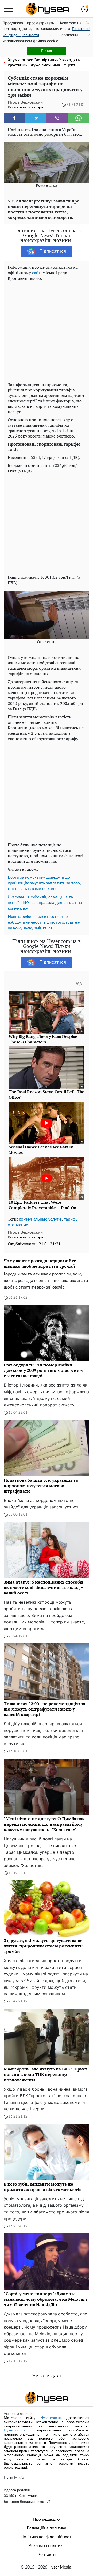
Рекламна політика (47, 2546)
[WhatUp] (79, 118)
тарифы (71, 1219)
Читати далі (47, 2376)
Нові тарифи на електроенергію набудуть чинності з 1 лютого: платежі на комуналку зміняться (45, 922)
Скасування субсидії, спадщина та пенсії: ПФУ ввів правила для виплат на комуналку (45, 903)
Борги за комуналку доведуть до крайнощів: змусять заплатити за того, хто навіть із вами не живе (44, 883)
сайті (37, 273)
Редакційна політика (47, 2528)
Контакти (47, 2555)
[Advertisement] (47, 330)
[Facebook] (15, 118)
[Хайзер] (47, 9)
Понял (47, 51)
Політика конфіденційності (47, 2537)
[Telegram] (36, 118)
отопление (18, 1225)
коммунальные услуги (40, 1219)
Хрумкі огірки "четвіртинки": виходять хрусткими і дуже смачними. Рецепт (44, 63)
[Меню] (8, 9)
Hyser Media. (60, 2567)
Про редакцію (47, 2519)
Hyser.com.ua (51, 2418)
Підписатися (53, 251)
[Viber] (57, 118)
